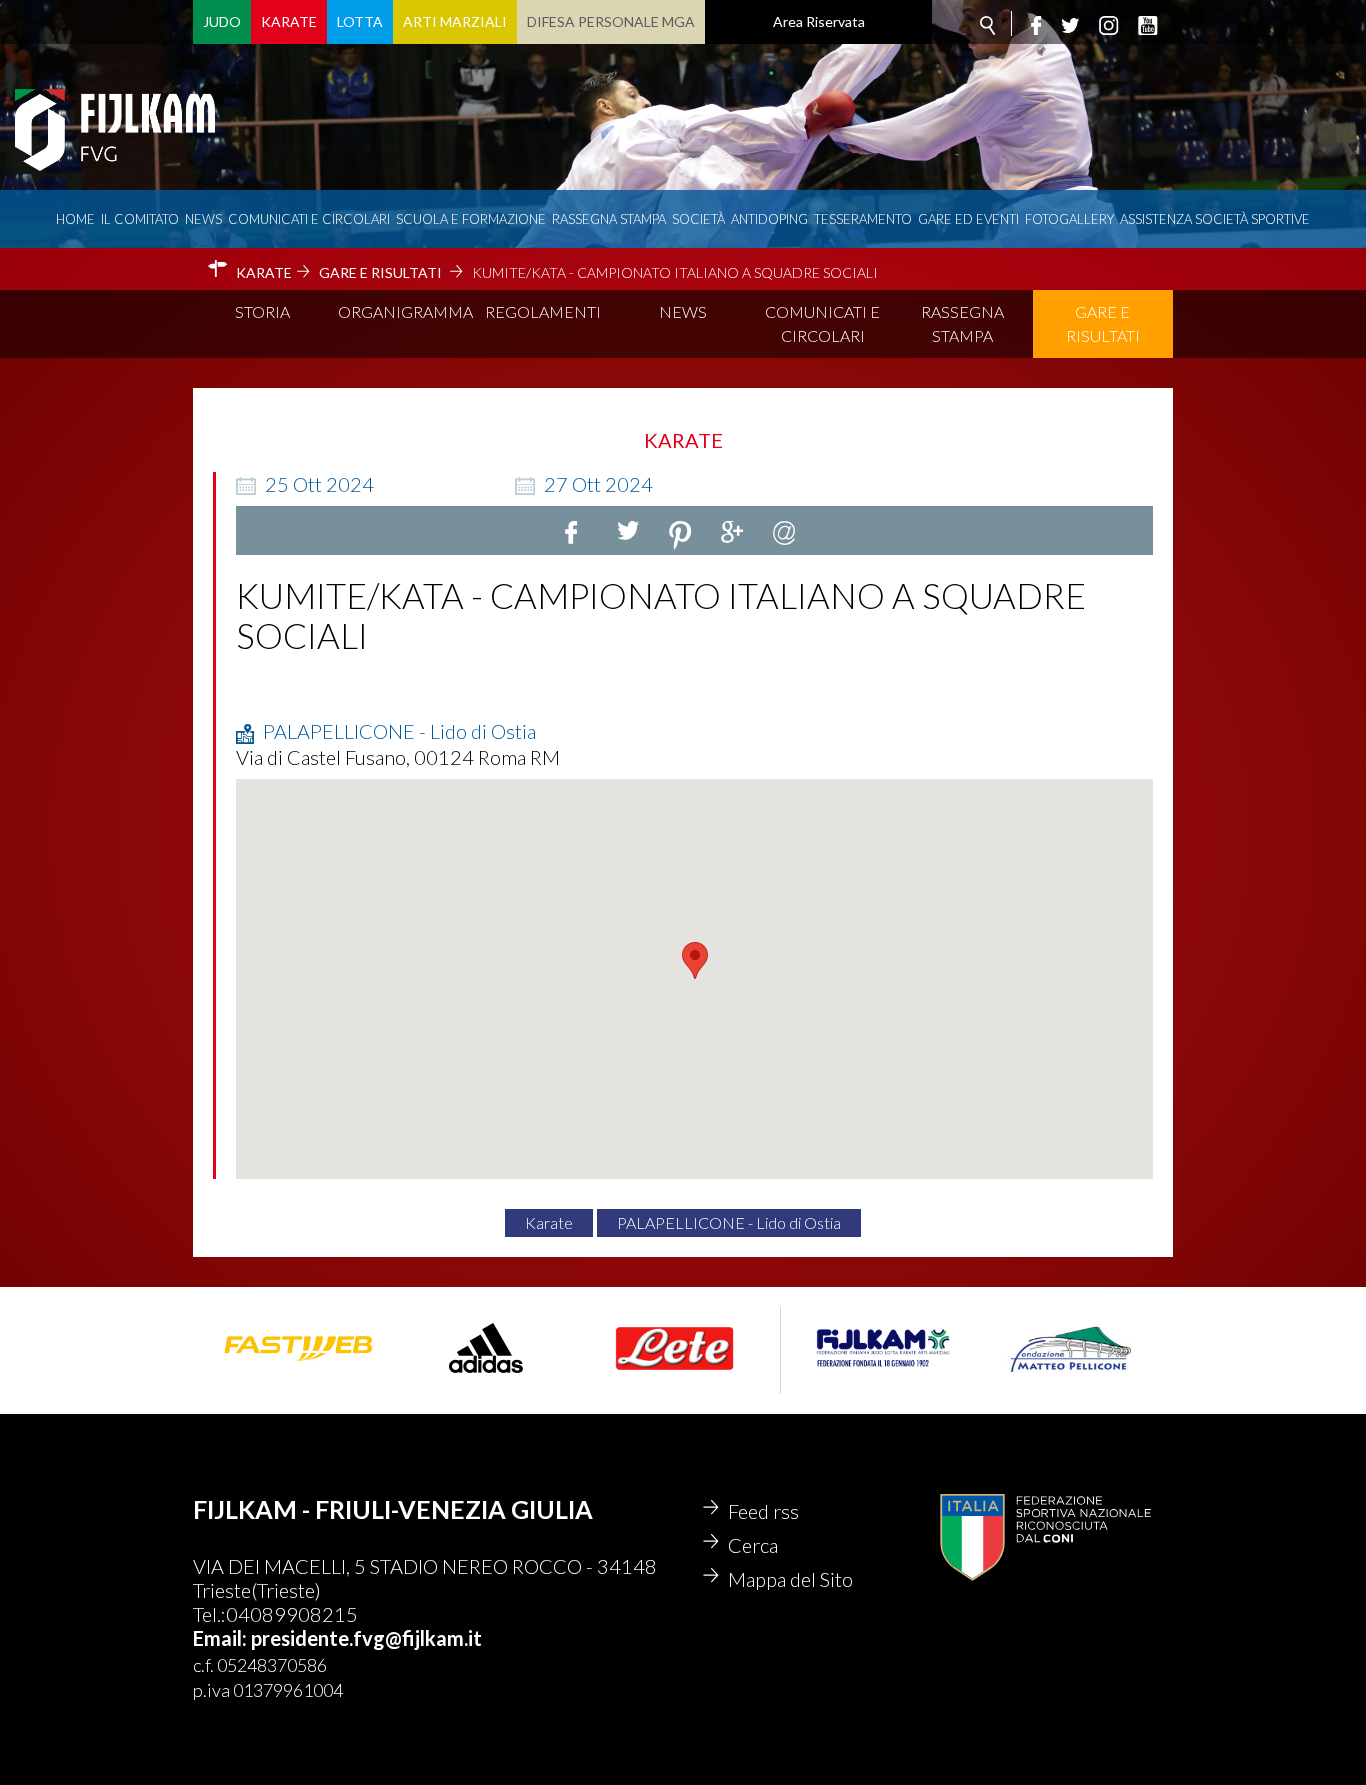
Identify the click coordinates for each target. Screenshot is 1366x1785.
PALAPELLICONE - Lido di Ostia (729, 1222)
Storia (262, 311)
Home (75, 219)
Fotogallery (1069, 219)
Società (698, 219)
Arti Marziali (455, 21)
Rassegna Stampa (609, 219)
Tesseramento (863, 219)
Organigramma (405, 311)
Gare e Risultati (1103, 323)
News (203, 219)
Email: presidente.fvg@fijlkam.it (337, 1638)
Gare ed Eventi (968, 219)
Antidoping (769, 219)
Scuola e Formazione (471, 219)
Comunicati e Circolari (822, 323)
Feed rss (763, 1511)
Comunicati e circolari (309, 219)
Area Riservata (819, 21)
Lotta (360, 21)
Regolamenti (543, 311)
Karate (289, 21)
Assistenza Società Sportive (1215, 219)
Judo (222, 21)
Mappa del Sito (790, 1579)
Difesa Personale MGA (611, 21)
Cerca (753, 1545)
